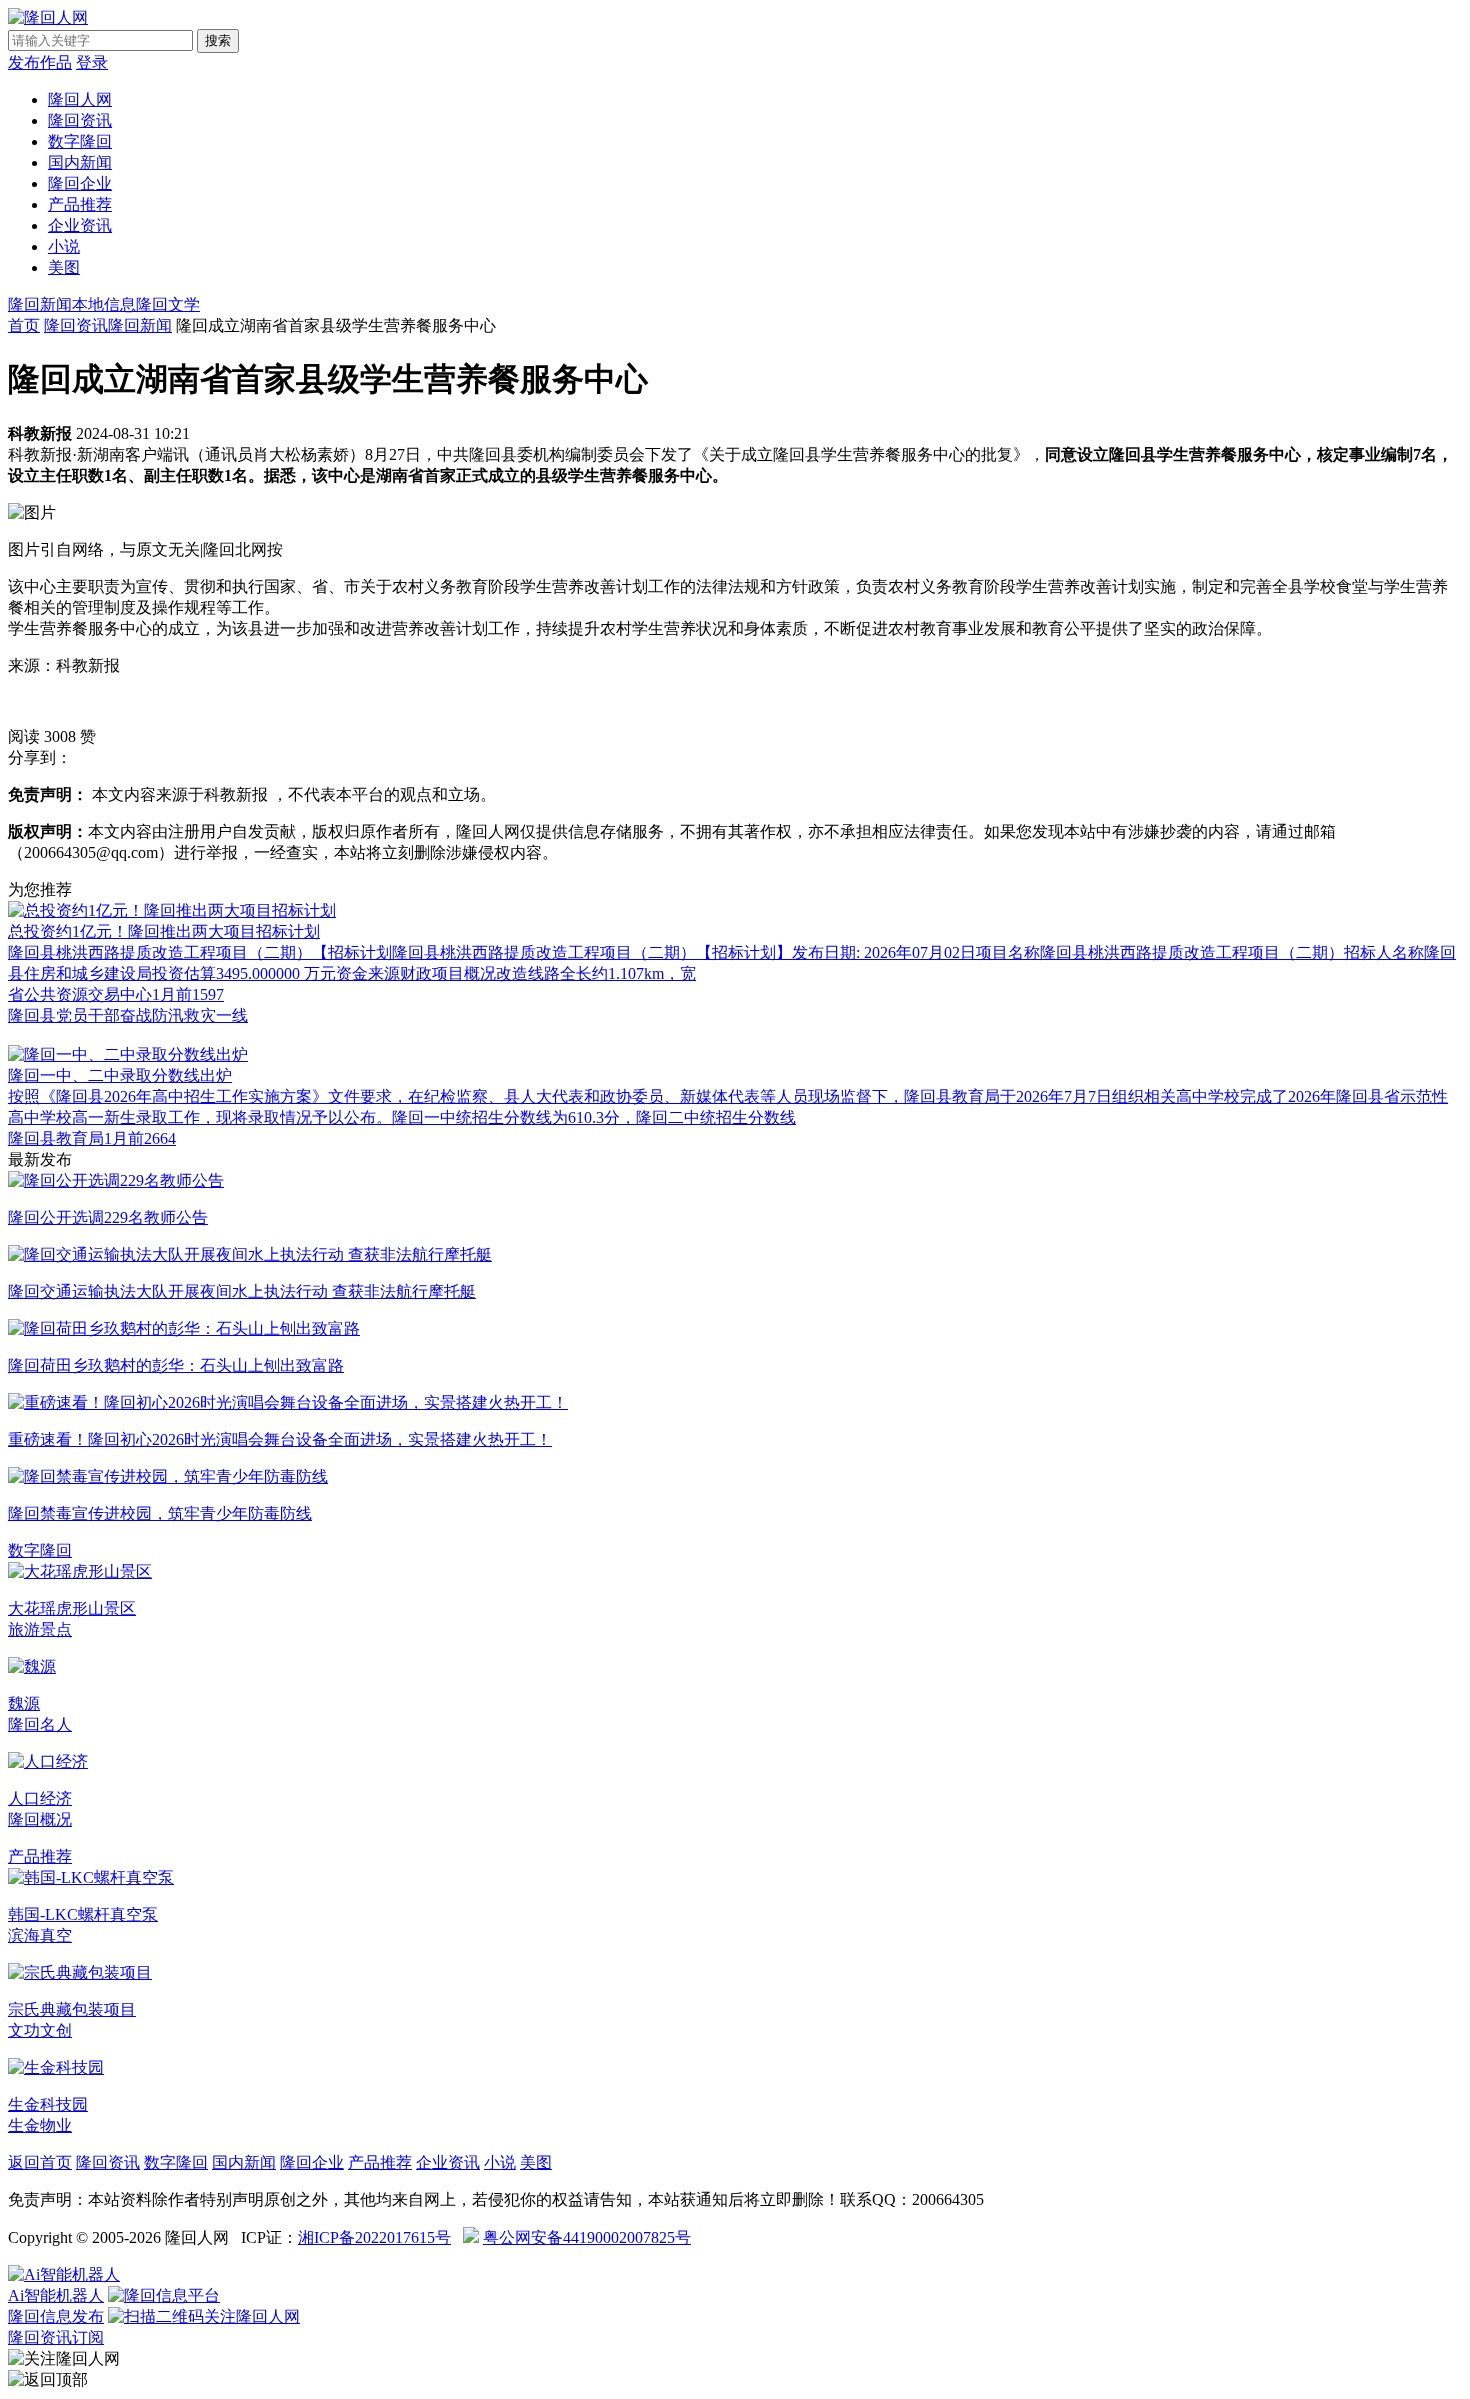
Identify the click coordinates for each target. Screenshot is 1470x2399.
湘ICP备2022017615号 (374, 2237)
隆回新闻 (40, 304)
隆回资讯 (80, 120)
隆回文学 (168, 304)
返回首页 (40, 2162)
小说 (64, 246)
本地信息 (104, 304)
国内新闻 (80, 162)
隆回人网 (80, 99)
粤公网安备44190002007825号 (587, 2237)
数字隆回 (80, 141)
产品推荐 (80, 204)
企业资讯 (80, 225)
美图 (64, 267)
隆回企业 (80, 183)
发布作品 (40, 62)
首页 (24, 325)
